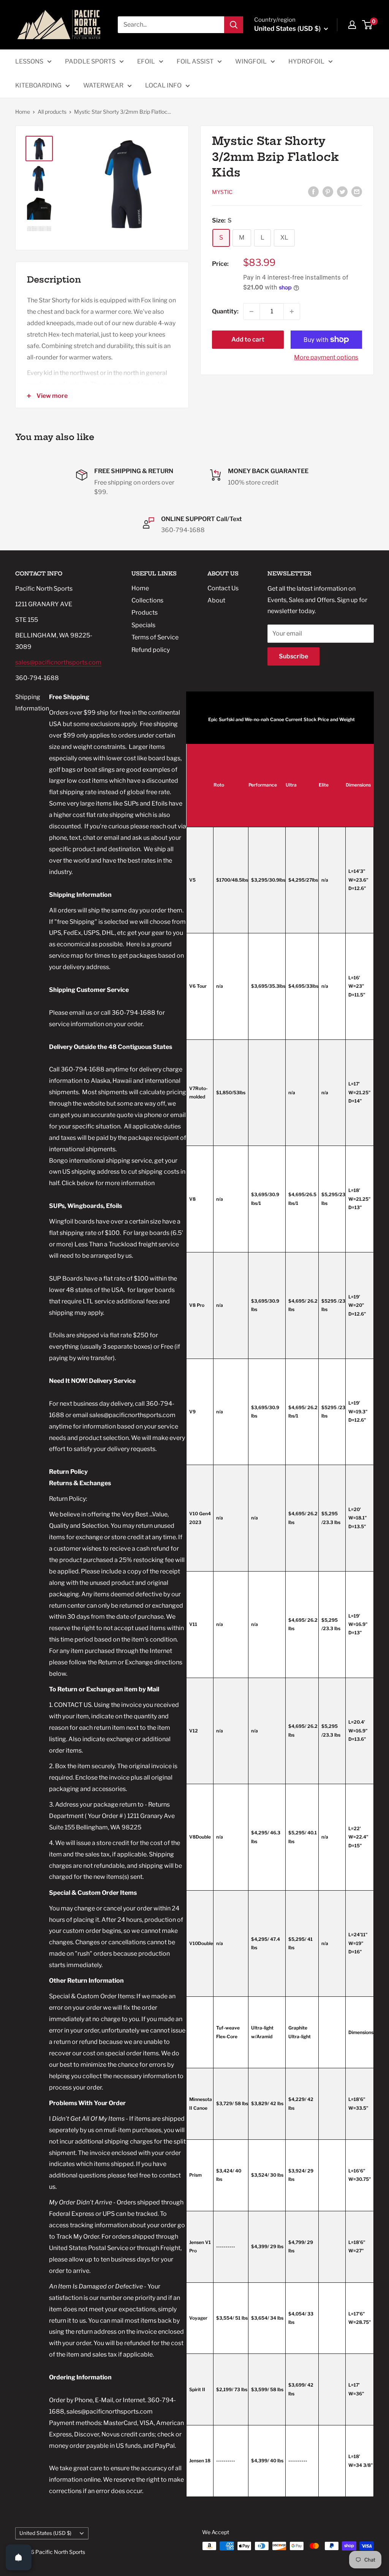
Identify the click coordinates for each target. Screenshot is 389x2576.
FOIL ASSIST (195, 61)
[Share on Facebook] (313, 191)
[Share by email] (357, 191)
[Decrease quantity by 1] (251, 311)
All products (52, 112)
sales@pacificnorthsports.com (58, 662)
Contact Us (223, 588)
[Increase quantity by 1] (292, 311)
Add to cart (248, 339)
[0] (368, 25)
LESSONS (29, 61)
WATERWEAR (103, 85)
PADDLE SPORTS (90, 61)
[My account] (352, 25)
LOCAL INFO (163, 85)
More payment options (326, 357)
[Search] (234, 25)
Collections (147, 600)
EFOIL (146, 61)
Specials (143, 625)
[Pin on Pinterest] (328, 191)
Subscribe (293, 656)
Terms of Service (155, 637)
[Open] (19, 2557)
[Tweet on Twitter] (342, 191)
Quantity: (225, 311)
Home (23, 112)
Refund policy (151, 650)
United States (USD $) (45, 2533)
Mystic (222, 192)
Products (145, 613)
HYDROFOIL (306, 61)
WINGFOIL (251, 61)
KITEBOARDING (38, 85)
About (216, 600)
